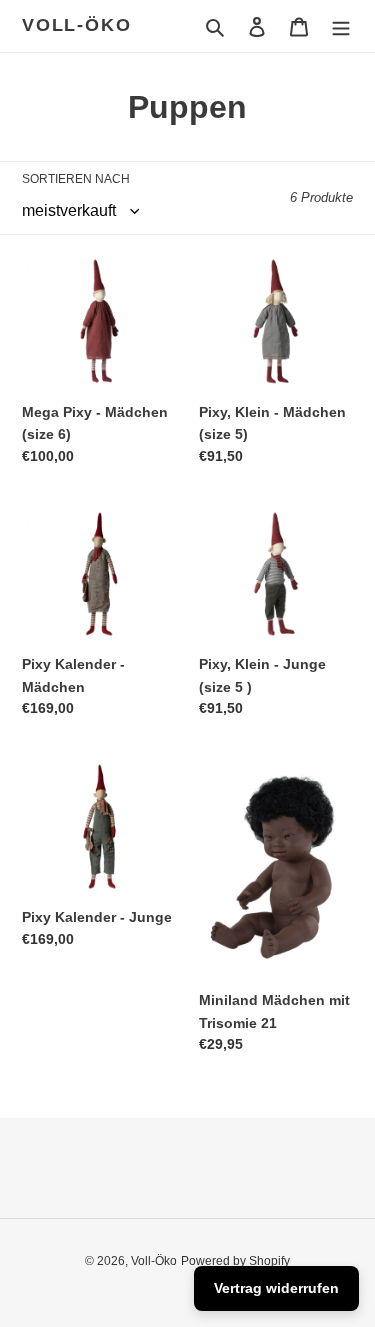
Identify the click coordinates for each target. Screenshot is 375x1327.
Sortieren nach (76, 179)
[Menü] (341, 26)
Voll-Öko (76, 25)
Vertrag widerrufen (276, 1288)
